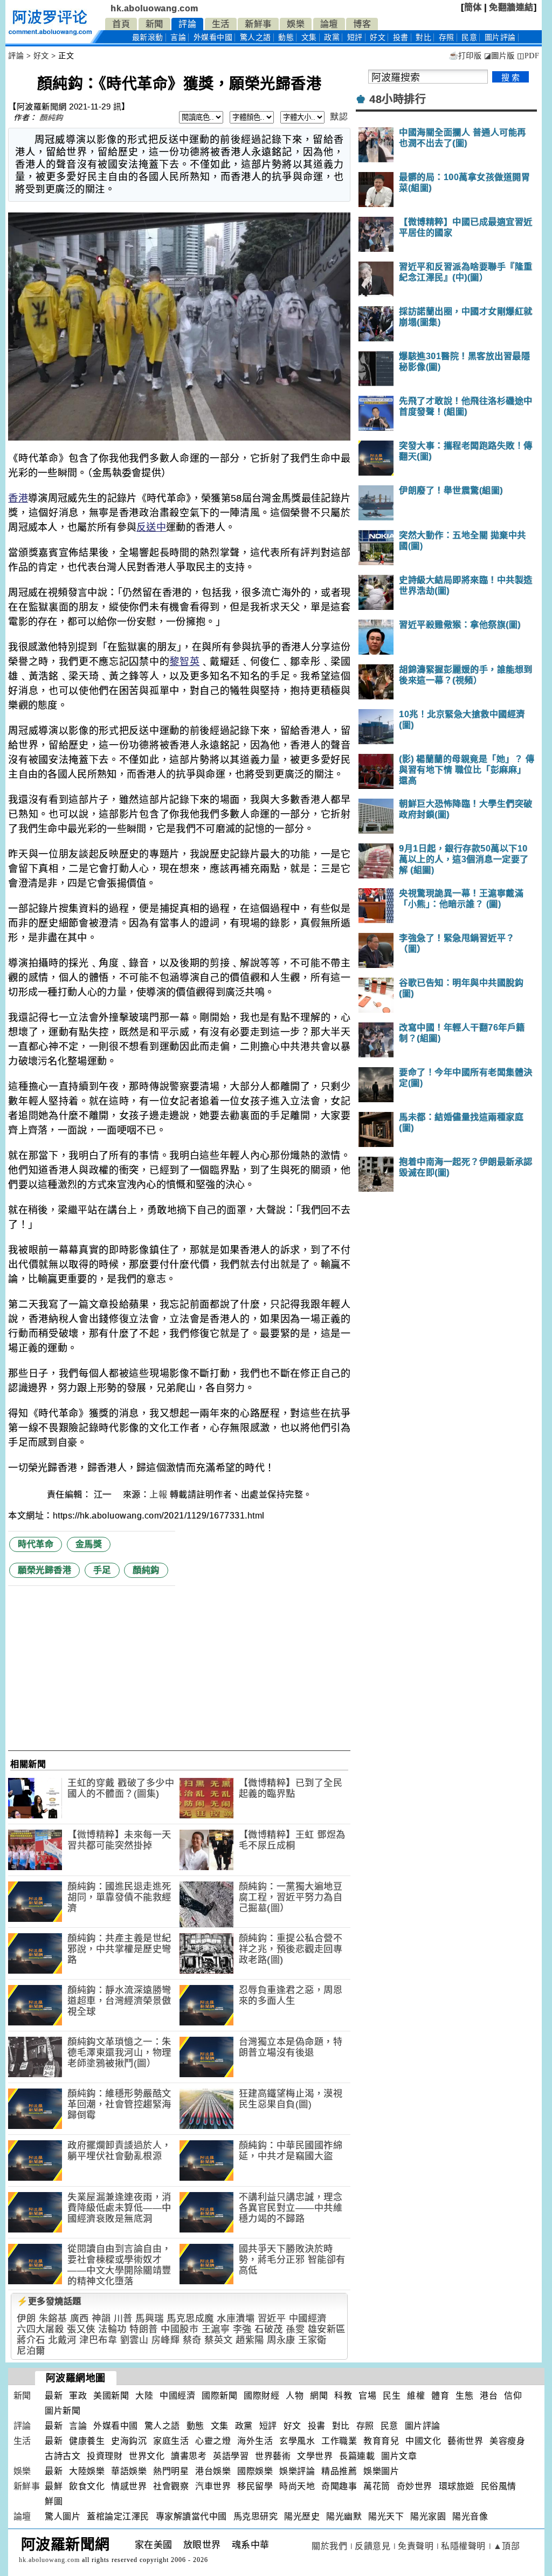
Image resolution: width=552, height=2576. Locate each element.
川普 (123, 2319)
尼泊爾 (31, 2351)
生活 (221, 24)
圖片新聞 (63, 2411)
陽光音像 (470, 2516)
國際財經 (261, 2396)
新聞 (154, 24)
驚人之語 (256, 37)
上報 (158, 1495)
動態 (286, 37)
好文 (378, 37)
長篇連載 (357, 2456)
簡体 (473, 7)
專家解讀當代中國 (191, 2516)
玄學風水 (297, 2441)
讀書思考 (189, 2456)
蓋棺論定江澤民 (118, 2516)
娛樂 (296, 24)
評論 (187, 24)
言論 (178, 37)
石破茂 (269, 2329)
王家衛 (312, 2340)
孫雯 (295, 2329)
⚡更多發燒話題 (49, 2301)
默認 (339, 117)
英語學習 (231, 2456)
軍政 (78, 2396)
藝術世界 (465, 2441)
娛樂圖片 (381, 2471)
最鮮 (54, 2486)
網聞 (319, 2396)
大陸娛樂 (87, 2471)
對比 (423, 37)
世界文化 (147, 2456)
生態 (464, 2396)
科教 (343, 2396)
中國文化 (423, 2441)
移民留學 (255, 2486)
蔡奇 (192, 2340)
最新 (148, 37)
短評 (355, 37)
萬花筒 (377, 2486)
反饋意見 (372, 2546)
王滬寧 (216, 2329)
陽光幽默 (344, 2516)
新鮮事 (258, 24)
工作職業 (339, 2441)
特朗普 (144, 2329)
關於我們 (329, 2546)
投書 (401, 37)
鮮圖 (54, 2501)
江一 (104, 1495)
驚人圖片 (63, 2516)
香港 (18, 498)
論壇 (329, 24)
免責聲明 (416, 2546)
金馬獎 (89, 1544)
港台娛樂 (213, 2471)
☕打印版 (465, 56)
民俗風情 (499, 2486)
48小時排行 (398, 99)
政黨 (332, 37)
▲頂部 (507, 2546)
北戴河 (62, 2340)
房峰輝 (166, 2340)
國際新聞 (219, 2396)
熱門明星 (171, 2471)
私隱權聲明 (463, 2546)
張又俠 (81, 2329)
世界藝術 (273, 2456)
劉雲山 (134, 2340)
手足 (102, 1570)
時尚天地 (297, 2486)
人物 (295, 2396)
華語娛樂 (129, 2471)
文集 (309, 37)
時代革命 (36, 1544)
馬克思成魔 (190, 2319)
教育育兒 (381, 2441)
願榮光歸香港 (44, 1570)
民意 (469, 37)
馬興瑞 (150, 2319)
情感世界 (129, 2486)
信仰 (513, 2396)
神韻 (101, 2319)
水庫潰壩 (236, 2319)
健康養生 (87, 2441)
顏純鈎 (51, 118)
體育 (440, 2396)
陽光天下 (386, 2516)
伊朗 (26, 2319)
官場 (367, 2396)
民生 (392, 2396)
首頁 (121, 24)
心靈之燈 (213, 2441)
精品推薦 (339, 2471)
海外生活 (255, 2441)
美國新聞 (111, 2396)
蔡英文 (219, 2340)
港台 (489, 2396)
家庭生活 (171, 2441)
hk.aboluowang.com (154, 8)
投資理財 (105, 2456)
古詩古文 (63, 2456)
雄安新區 (327, 2329)
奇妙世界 (415, 2486)
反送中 (151, 527)
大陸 (144, 2396)
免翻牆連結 (511, 7)
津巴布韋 (98, 2340)
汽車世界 (213, 2486)
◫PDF (528, 56)
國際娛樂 (255, 2471)
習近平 (272, 2319)
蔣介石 (31, 2340)
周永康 (281, 2340)
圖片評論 (423, 2426)
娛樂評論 (297, 2471)
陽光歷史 (302, 2516)
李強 (242, 2329)
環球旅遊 (457, 2486)
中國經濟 (308, 2319)
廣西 (80, 2319)
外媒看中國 (213, 37)
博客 (362, 24)
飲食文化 (87, 2486)
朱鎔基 (53, 2319)
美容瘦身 (507, 2441)
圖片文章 (399, 2456)
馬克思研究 (256, 2516)
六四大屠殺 (40, 2329)
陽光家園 (428, 2516)
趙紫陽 (250, 2340)
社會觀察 (171, 2486)
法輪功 (112, 2329)
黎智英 (184, 662)
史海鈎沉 (129, 2441)
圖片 (500, 37)
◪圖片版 (499, 56)
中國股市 (180, 2329)
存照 (447, 37)
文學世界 (315, 2456)
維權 (416, 2396)
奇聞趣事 (339, 2486)
